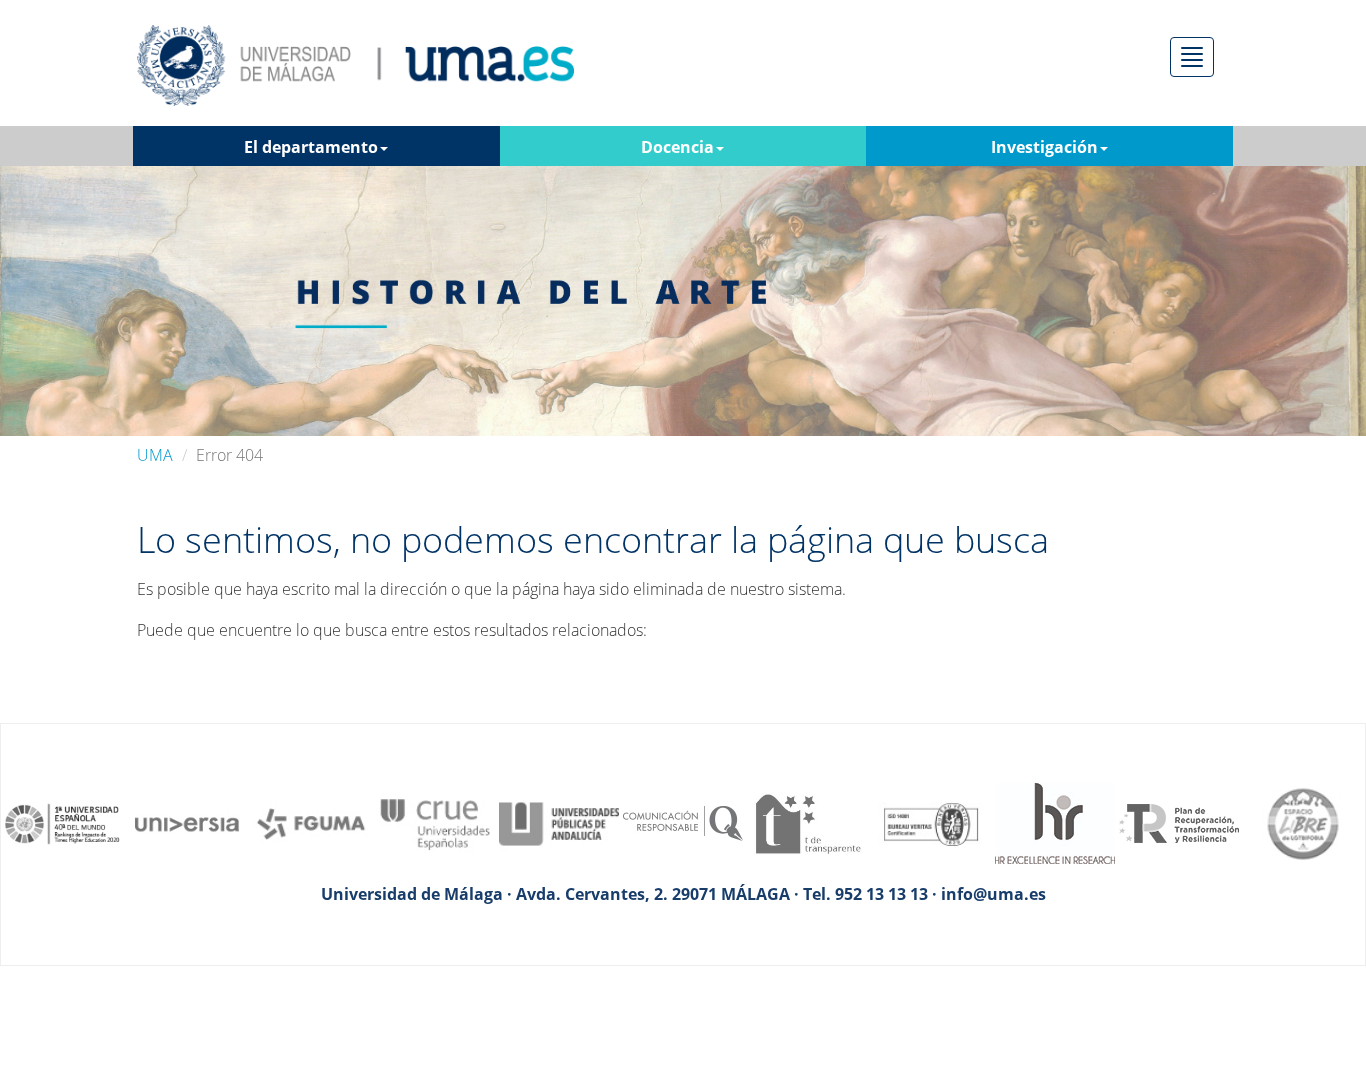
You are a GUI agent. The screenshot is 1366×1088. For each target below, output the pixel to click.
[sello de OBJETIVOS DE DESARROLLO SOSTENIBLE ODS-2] (63, 822)
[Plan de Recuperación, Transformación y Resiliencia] (1179, 822)
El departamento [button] (311, 147)
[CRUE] (435, 822)
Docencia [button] (677, 147)
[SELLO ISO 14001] (931, 822)
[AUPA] (559, 822)
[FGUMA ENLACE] (311, 822)
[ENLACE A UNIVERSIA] (187, 822)
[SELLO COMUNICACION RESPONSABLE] (683, 822)
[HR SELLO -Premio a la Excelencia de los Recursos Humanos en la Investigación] (1055, 822)
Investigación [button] (1044, 147)
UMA (155, 455)
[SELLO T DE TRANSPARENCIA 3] (807, 822)
